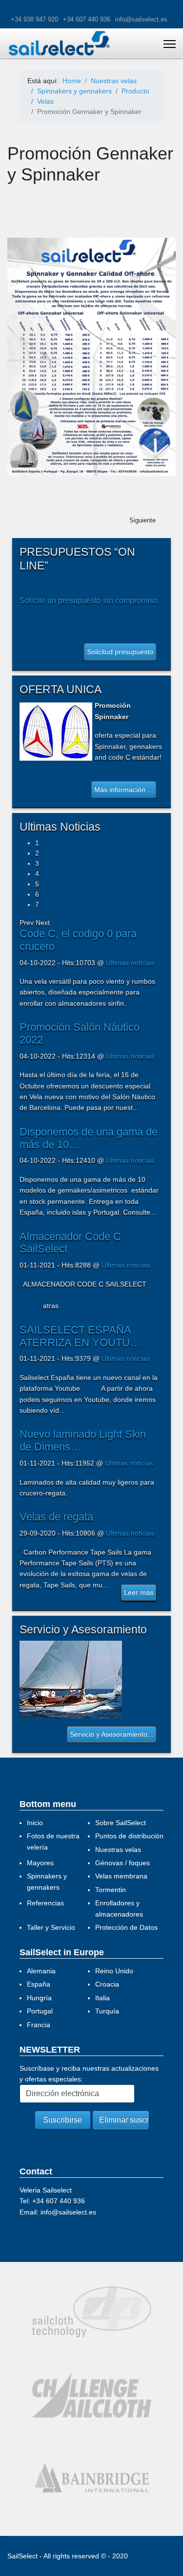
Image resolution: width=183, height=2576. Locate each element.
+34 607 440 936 (87, 20)
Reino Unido (114, 1971)
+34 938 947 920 (34, 20)
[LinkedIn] (167, 210)
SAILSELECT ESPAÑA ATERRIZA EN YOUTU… (80, 1336)
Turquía (107, 2011)
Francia (39, 2025)
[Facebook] (121, 210)
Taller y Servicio (51, 1927)
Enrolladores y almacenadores (119, 1908)
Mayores (40, 1863)
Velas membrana (121, 1876)
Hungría (39, 1998)
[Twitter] (144, 210)
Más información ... (124, 790)
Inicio (35, 1823)
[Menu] (170, 44)
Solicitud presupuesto (120, 652)
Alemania (41, 1971)
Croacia (107, 1984)
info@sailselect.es (141, 20)
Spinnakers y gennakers (47, 1881)
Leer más (139, 1592)
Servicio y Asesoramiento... (112, 1734)
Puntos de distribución (129, 1836)
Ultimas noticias (130, 963)
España (39, 1984)
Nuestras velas (118, 1850)
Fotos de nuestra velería (53, 1841)
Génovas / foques (122, 1863)
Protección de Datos (126, 1927)
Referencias (45, 1903)
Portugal (40, 2011)
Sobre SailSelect (121, 1823)
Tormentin (111, 1890)
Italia (102, 1998)
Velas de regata (56, 1517)
